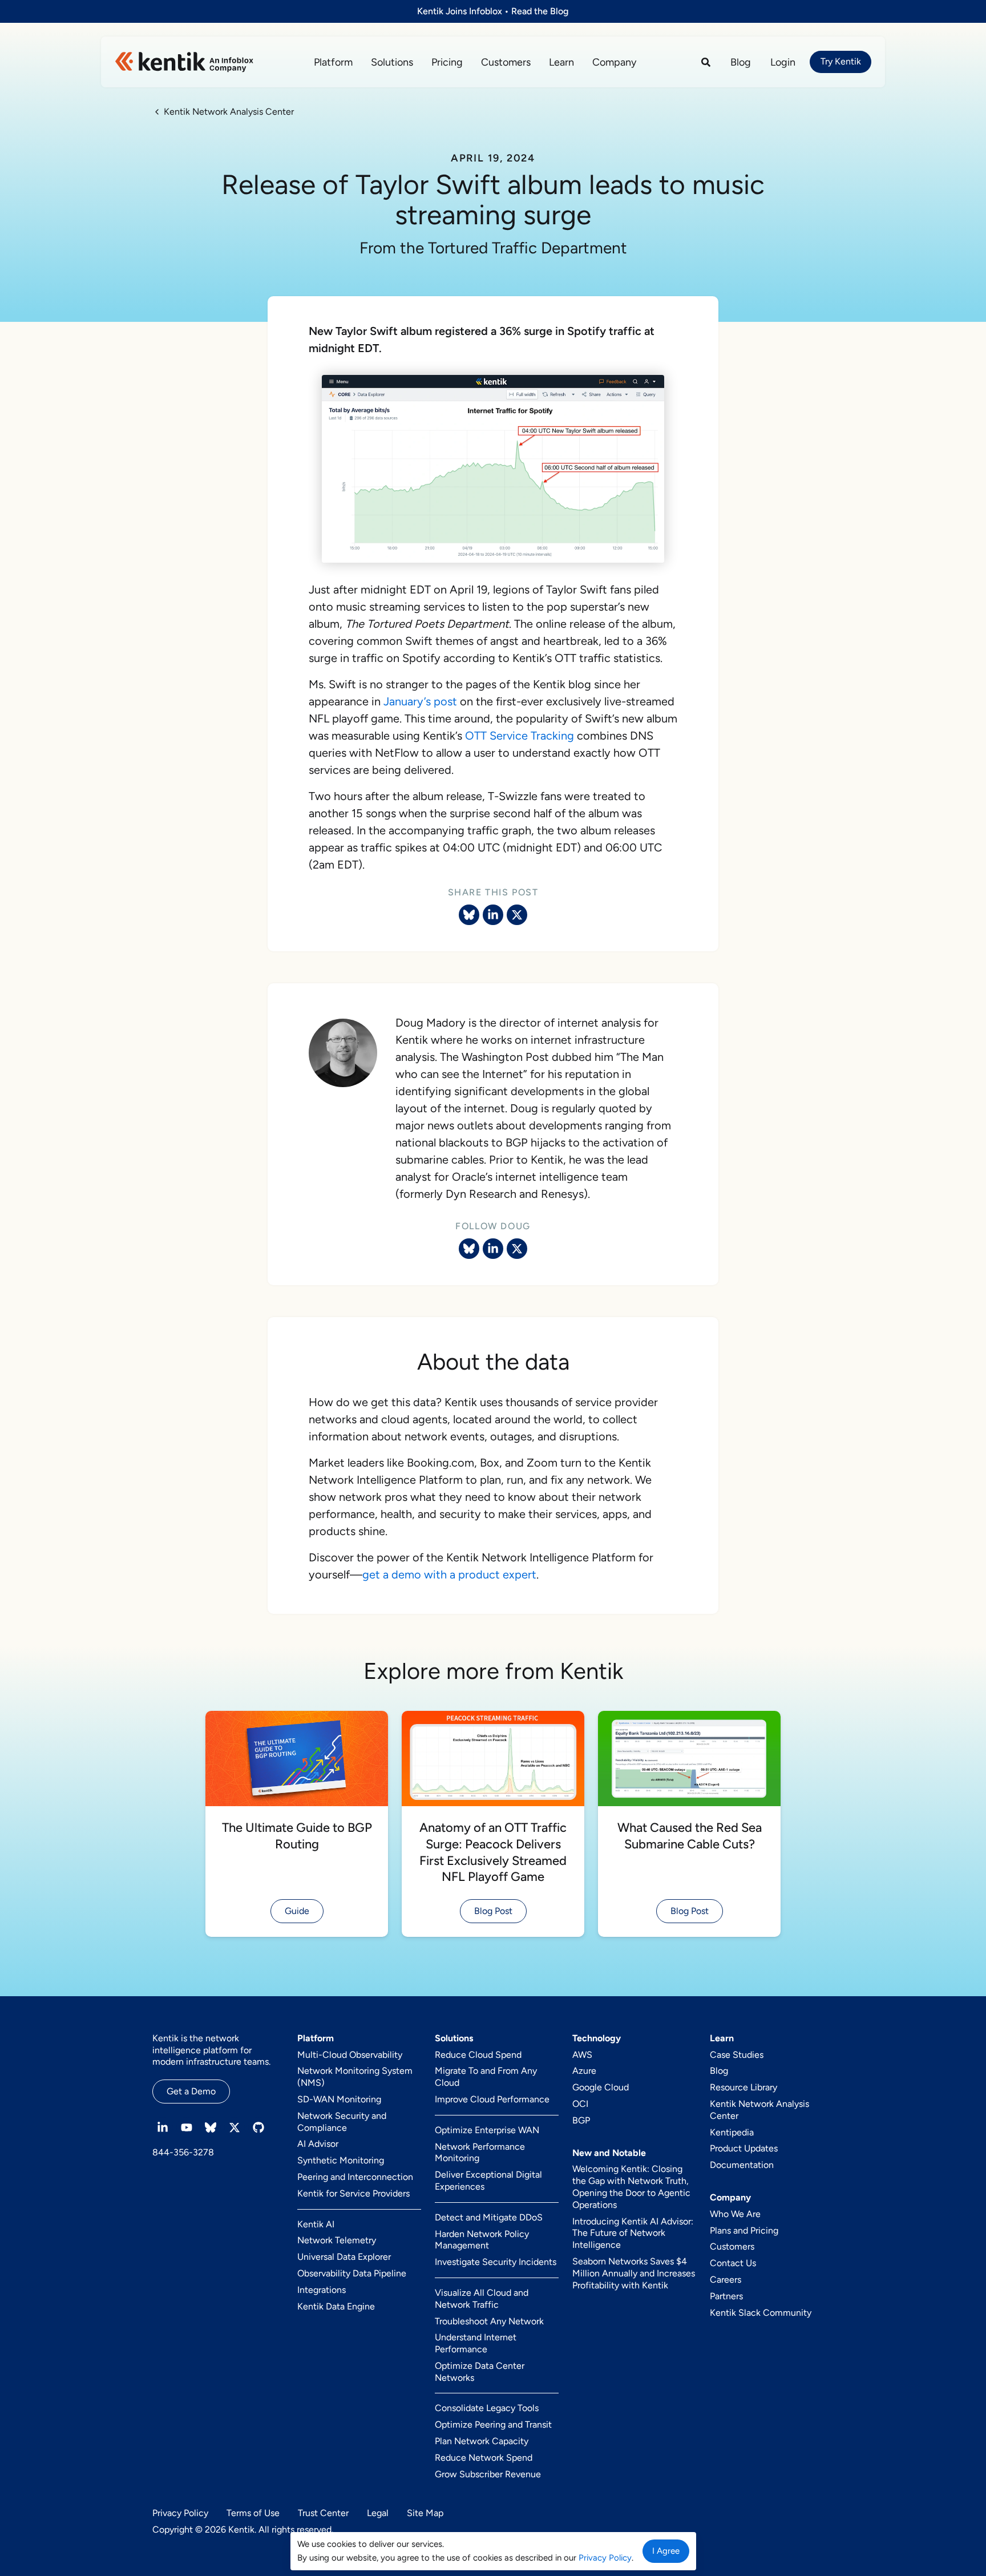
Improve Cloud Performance (492, 2099)
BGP (581, 2120)
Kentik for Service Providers (353, 2193)
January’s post (420, 701)
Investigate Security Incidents (496, 2262)
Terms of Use (253, 2513)
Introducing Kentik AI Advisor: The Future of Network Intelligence (633, 2233)
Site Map (425, 2513)
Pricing (447, 62)
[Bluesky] (469, 1249)
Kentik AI (316, 2224)
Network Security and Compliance (342, 2122)
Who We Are (735, 2214)
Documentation (742, 2165)
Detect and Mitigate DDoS (489, 2217)
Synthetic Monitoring (341, 2160)
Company (614, 62)
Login (783, 62)
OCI (580, 2104)
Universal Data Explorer (344, 2257)
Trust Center (323, 2513)
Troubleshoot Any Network (489, 2321)
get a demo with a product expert (449, 1574)
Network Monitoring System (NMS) (355, 2077)
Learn (561, 62)
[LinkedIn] (493, 1249)
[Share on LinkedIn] (493, 915)
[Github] (258, 2127)
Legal (378, 2513)
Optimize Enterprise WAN (487, 2130)
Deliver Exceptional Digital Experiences (488, 2181)
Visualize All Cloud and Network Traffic (482, 2299)
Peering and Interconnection (355, 2177)
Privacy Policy (180, 2513)
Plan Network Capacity (482, 2441)
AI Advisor (318, 2144)
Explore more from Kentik (493, 1671)
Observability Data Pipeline (352, 2273)
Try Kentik (841, 61)
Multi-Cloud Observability (350, 2055)
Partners (726, 2296)
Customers (506, 62)
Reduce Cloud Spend (478, 2055)
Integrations (322, 2290)
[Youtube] (187, 2127)
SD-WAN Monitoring (339, 2099)
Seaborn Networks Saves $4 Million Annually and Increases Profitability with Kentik (634, 2273)
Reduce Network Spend (484, 2458)
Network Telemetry (337, 2240)
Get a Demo (191, 2091)
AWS (582, 2055)
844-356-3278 (183, 2152)
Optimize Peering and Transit (493, 2424)
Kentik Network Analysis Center (759, 2110)
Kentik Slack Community (761, 2313)
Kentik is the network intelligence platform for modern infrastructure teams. (211, 2050)
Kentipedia (732, 2132)
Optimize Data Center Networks (480, 2372)
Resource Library (743, 2087)
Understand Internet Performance (476, 2343)
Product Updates (744, 2148)
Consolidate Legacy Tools (487, 2408)
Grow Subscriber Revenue (488, 2474)
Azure (584, 2071)
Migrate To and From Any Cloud (486, 2077)
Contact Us (733, 2263)
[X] (517, 1249)
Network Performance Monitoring (480, 2153)
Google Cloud (601, 2087)
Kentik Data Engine (336, 2306)
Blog (741, 62)
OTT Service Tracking (520, 736)
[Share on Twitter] (517, 915)
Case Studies (737, 2055)
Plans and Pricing (744, 2230)
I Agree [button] (666, 2551)
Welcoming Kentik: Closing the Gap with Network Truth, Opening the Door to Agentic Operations (631, 2187)
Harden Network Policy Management (482, 2240)
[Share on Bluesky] (469, 915)
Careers (726, 2280)
